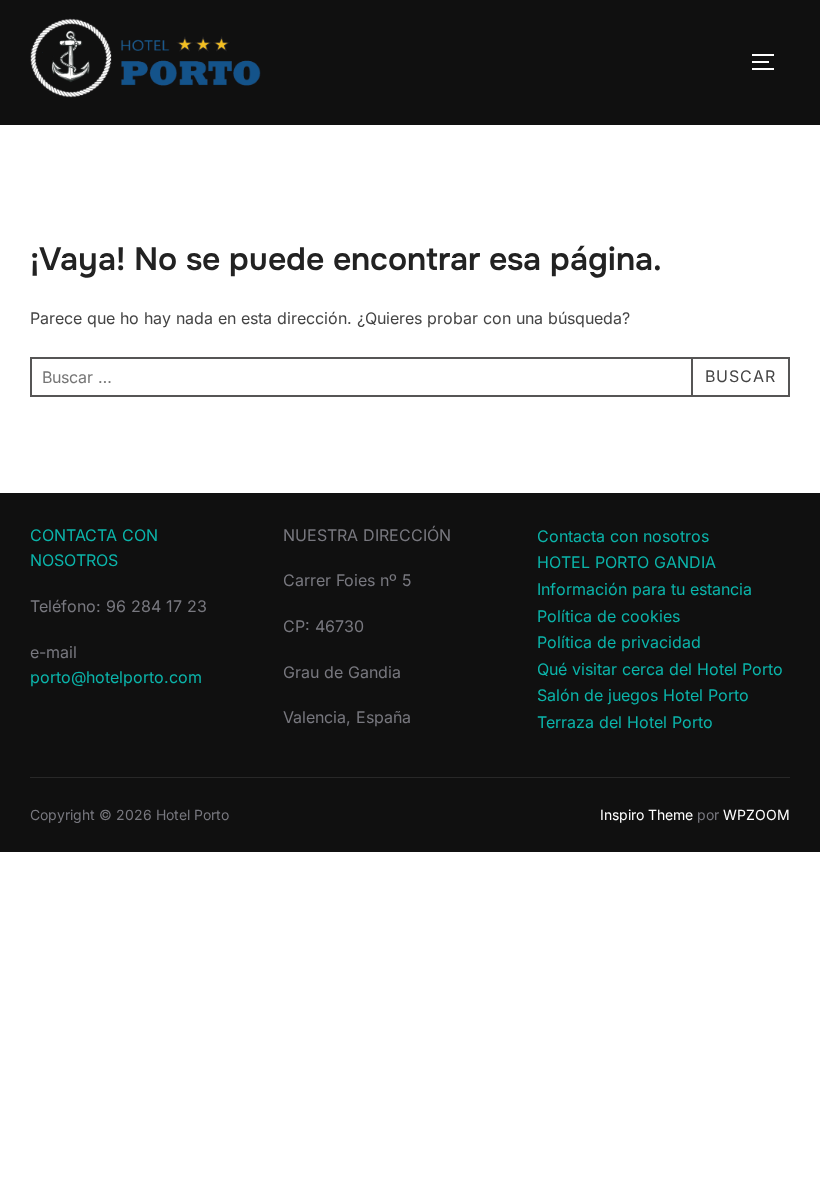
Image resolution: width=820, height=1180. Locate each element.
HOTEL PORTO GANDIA (626, 562)
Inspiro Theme (646, 814)
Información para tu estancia (644, 589)
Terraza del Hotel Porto (625, 722)
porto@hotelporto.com (116, 677)
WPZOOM (756, 814)
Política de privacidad (619, 642)
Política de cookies (608, 616)
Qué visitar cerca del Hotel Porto (660, 669)
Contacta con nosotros (623, 536)
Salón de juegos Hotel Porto (643, 695)
